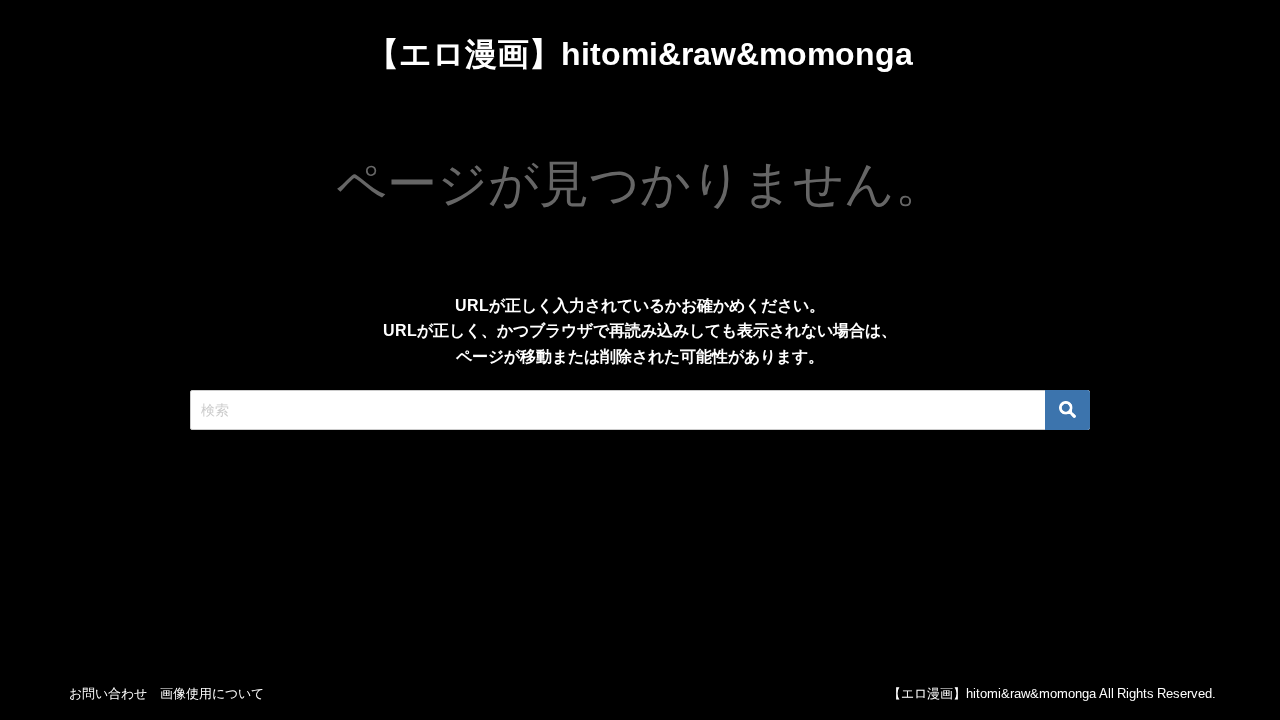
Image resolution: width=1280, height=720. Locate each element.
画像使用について (212, 693)
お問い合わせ (108, 693)
